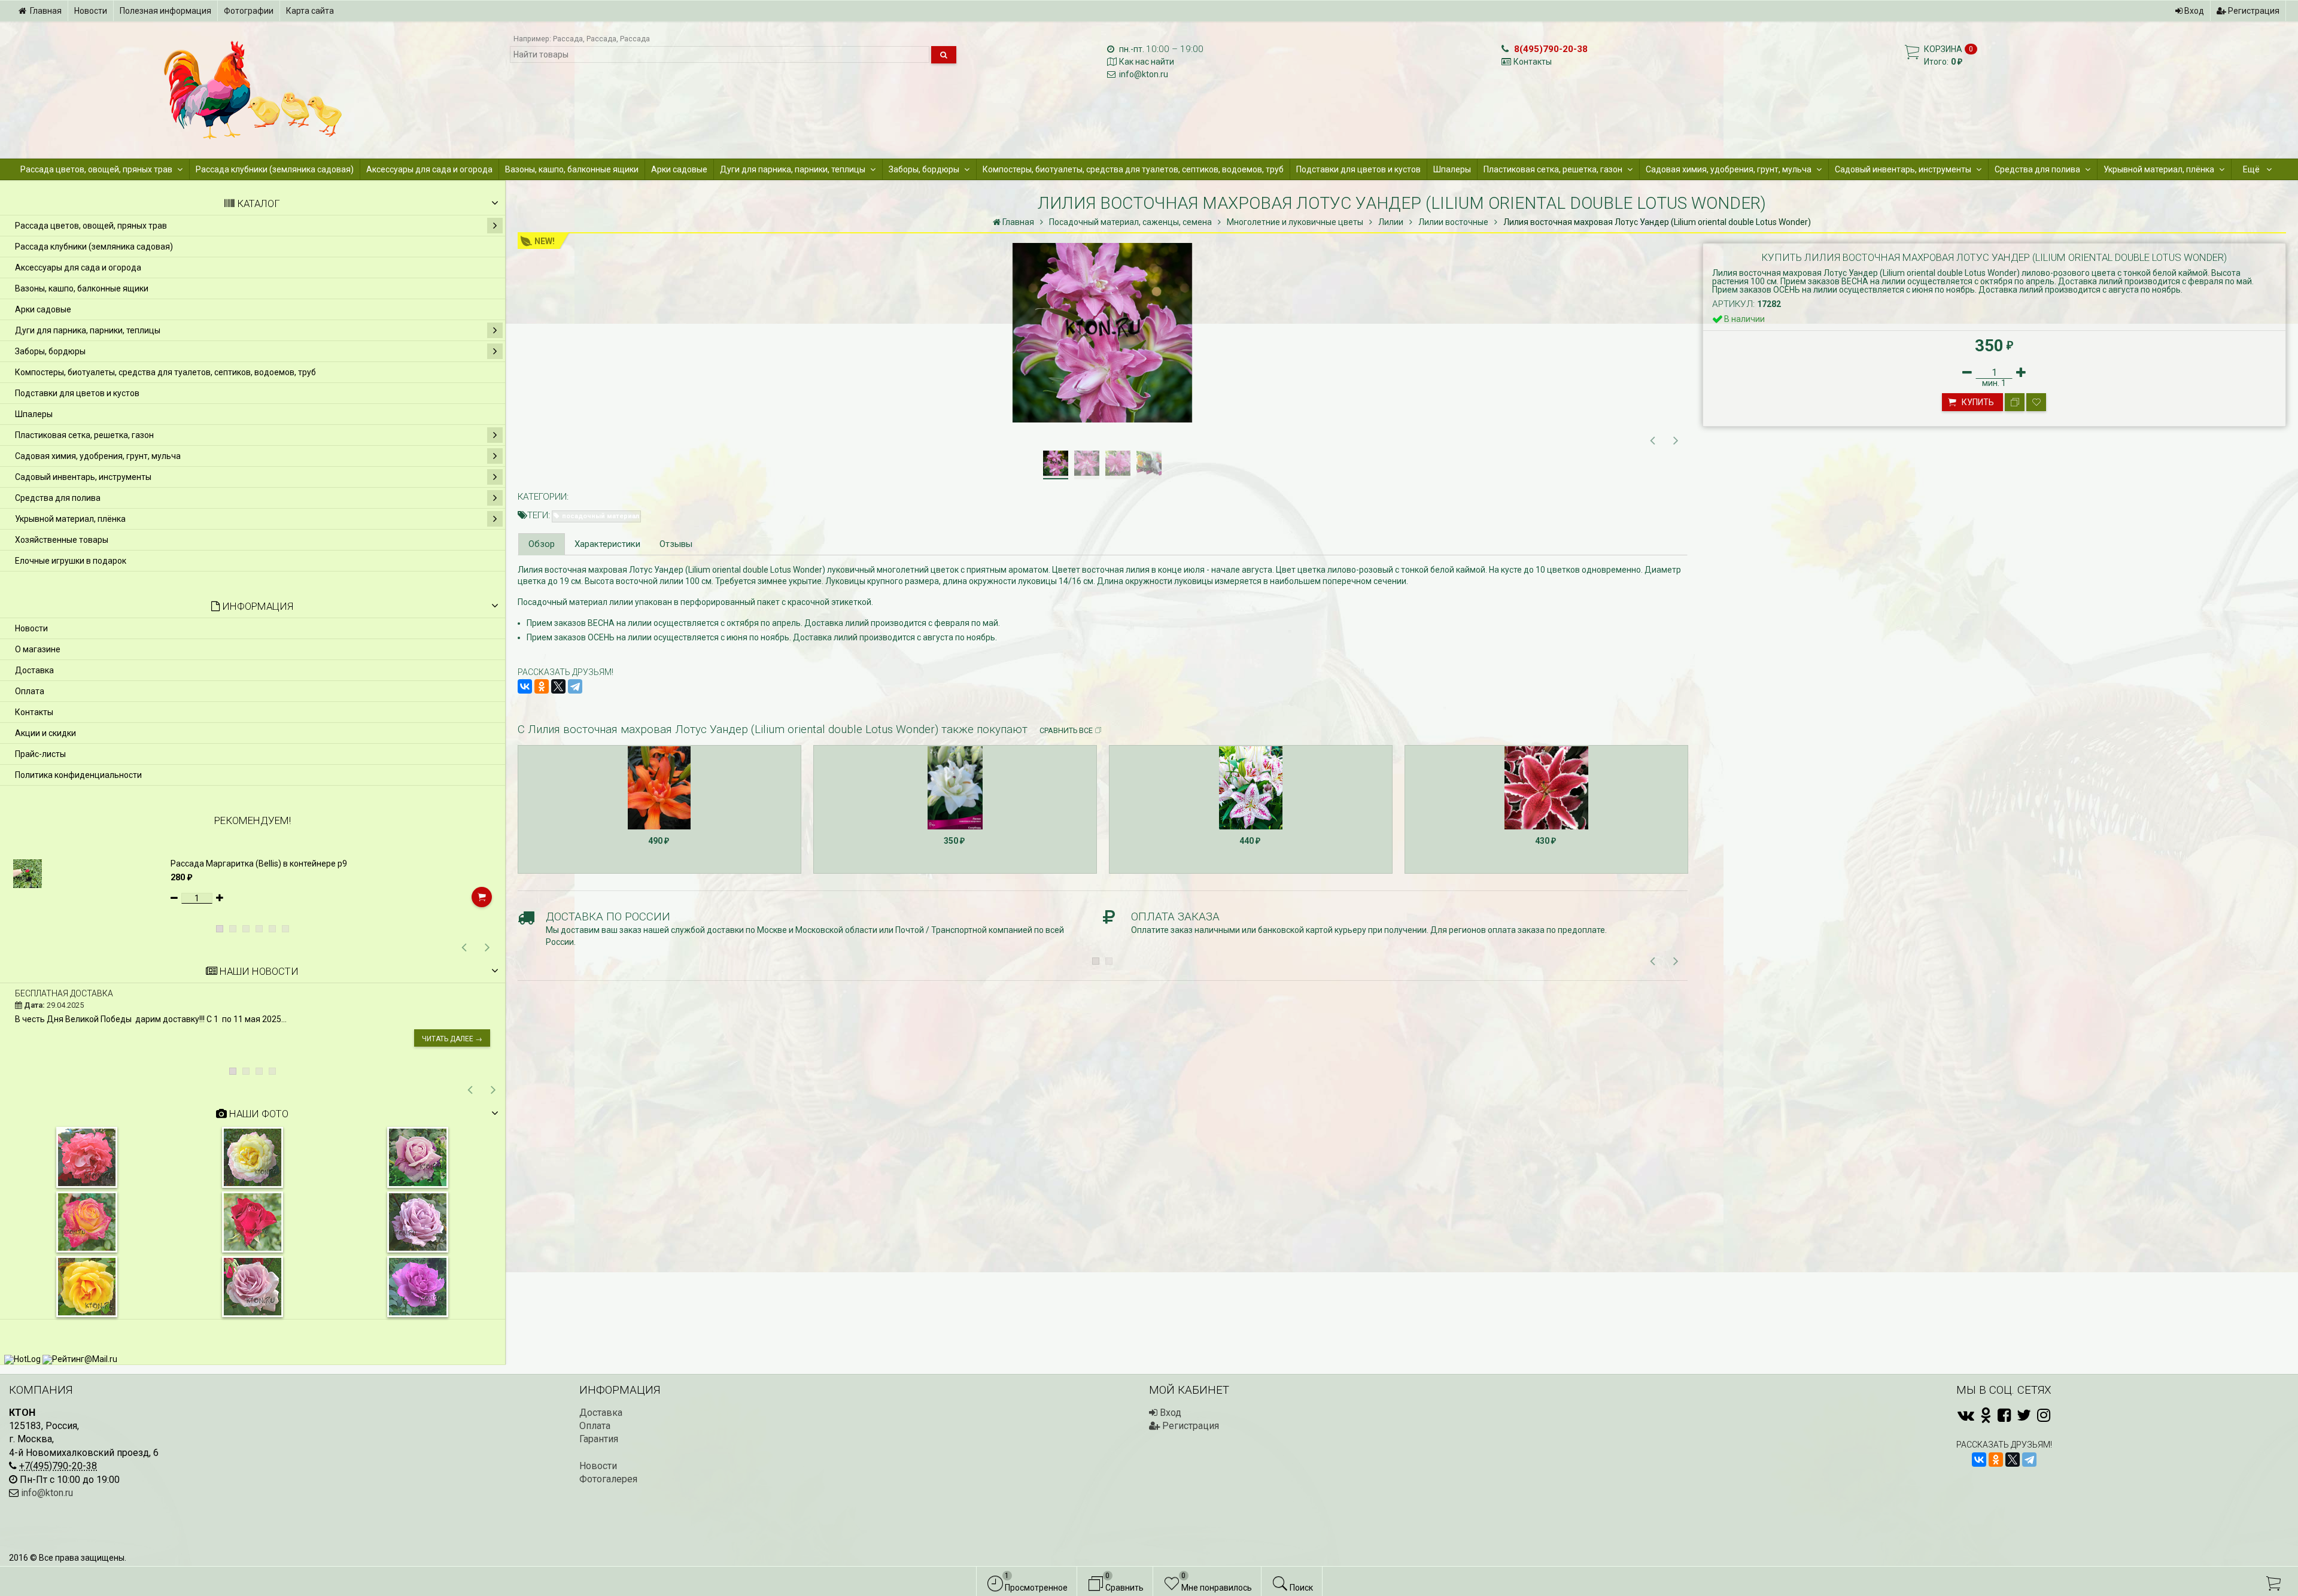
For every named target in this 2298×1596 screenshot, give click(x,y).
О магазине (38, 649)
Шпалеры (1452, 169)
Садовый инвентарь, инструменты (1903, 169)
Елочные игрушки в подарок (71, 561)
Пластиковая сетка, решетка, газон (1553, 169)
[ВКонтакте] (525, 686)
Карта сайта (310, 11)
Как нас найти (1147, 62)
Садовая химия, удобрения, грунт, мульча (1729, 169)
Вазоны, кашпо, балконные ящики (572, 169)
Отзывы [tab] (676, 544)
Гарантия (599, 1439)
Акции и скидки (45, 733)
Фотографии (249, 11)
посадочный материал (601, 516)
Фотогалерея (608, 1479)
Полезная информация (165, 11)
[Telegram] (575, 686)
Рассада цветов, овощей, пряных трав (96, 169)
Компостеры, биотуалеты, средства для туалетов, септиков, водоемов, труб (1133, 169)
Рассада (568, 39)
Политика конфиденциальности (78, 775)
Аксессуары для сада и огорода (429, 169)
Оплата (30, 691)
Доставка (34, 670)
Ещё (2252, 169)
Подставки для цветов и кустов (1358, 169)
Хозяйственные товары (62, 540)
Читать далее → (452, 1039)
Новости (91, 11)
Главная (46, 11)
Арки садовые (679, 169)
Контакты (1533, 62)
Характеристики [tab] (607, 544)
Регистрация (2253, 11)
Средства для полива (2037, 169)
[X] (558, 686)
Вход (2193, 11)
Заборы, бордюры (924, 169)
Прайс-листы (40, 754)
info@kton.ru (1144, 74)
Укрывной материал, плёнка (2159, 169)
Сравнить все (1066, 730)
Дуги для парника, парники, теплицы (793, 169)
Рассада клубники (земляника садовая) (275, 169)
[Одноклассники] (542, 686)
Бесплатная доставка (64, 993)
